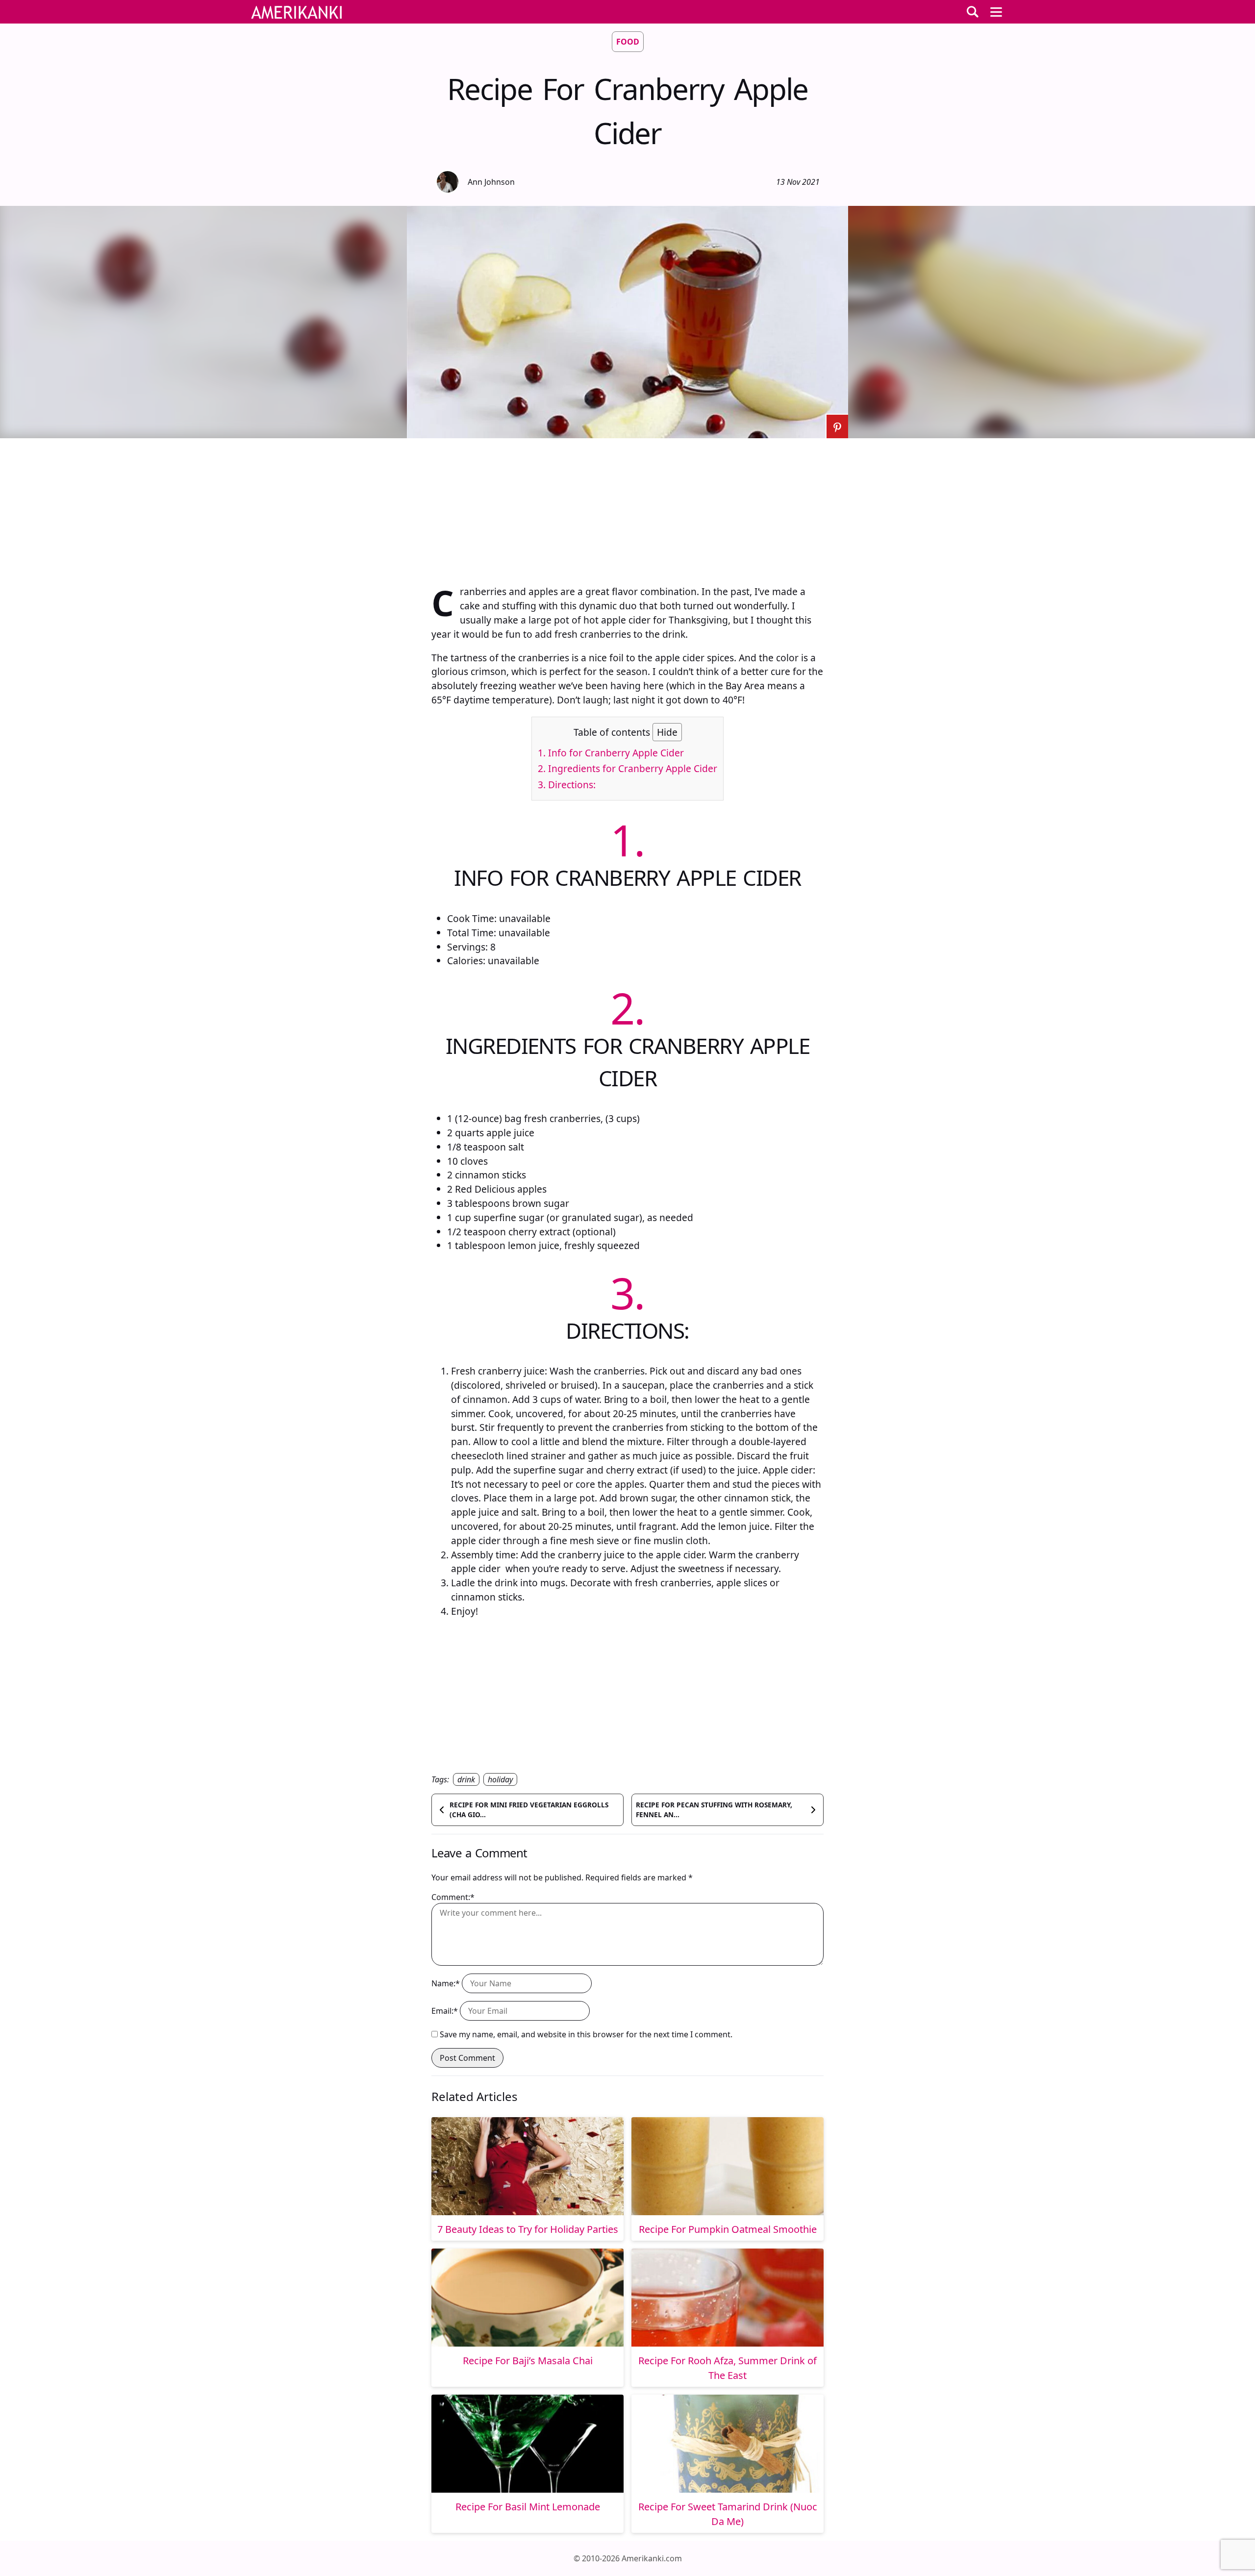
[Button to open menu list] (996, 12)
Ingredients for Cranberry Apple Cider (627, 768)
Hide (667, 732)
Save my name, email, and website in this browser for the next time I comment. (586, 2034)
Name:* (446, 1983)
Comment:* (453, 1897)
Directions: (567, 785)
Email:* (445, 2011)
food (628, 42)
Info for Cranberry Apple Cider (611, 753)
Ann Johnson (491, 182)
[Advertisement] (627, 507)
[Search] (973, 12)
